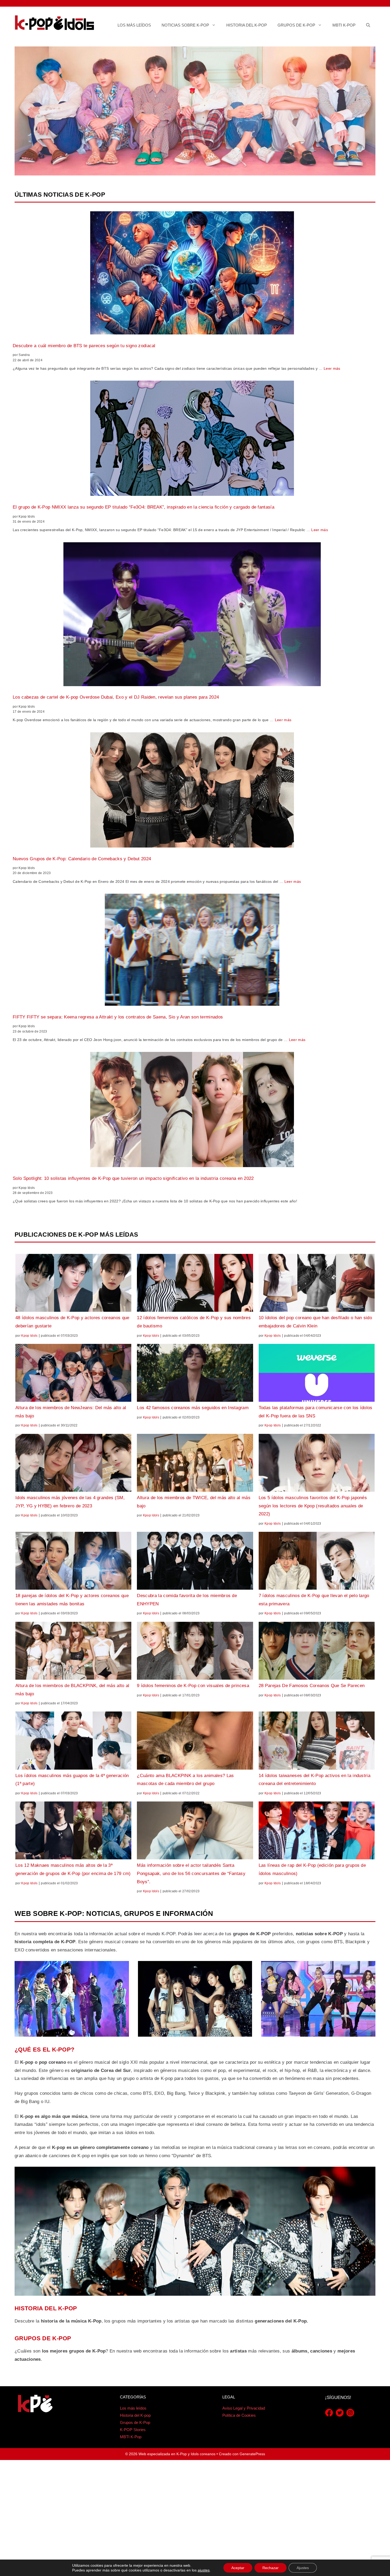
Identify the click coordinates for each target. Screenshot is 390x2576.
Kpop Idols (29, 1336)
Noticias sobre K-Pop (185, 25)
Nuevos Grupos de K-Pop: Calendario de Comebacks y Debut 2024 (82, 859)
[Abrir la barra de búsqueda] (368, 25)
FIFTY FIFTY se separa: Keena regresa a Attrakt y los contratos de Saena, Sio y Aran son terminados (118, 1017)
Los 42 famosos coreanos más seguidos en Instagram (193, 1408)
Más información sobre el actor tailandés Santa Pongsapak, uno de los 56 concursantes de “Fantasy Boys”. (191, 1873)
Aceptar (238, 2568)
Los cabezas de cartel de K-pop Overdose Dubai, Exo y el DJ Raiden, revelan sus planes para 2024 (116, 697)
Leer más (332, 368)
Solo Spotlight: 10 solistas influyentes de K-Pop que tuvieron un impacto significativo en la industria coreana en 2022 (133, 1178)
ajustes (204, 2570)
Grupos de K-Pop (296, 25)
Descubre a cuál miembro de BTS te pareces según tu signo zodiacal (84, 346)
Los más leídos (134, 25)
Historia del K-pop (247, 25)
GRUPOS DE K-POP (43, 2338)
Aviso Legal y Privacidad (244, 2408)
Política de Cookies (239, 2415)
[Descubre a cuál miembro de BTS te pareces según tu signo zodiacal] (192, 274)
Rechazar (270, 2568)
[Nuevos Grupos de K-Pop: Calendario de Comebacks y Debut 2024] (192, 791)
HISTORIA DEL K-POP (46, 2308)
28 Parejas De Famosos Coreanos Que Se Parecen (312, 1686)
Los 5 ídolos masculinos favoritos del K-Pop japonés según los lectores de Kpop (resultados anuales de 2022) (313, 1506)
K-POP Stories (133, 2430)
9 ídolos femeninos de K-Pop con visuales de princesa (193, 1686)
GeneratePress (252, 2454)
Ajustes (303, 2568)
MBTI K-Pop (344, 25)
